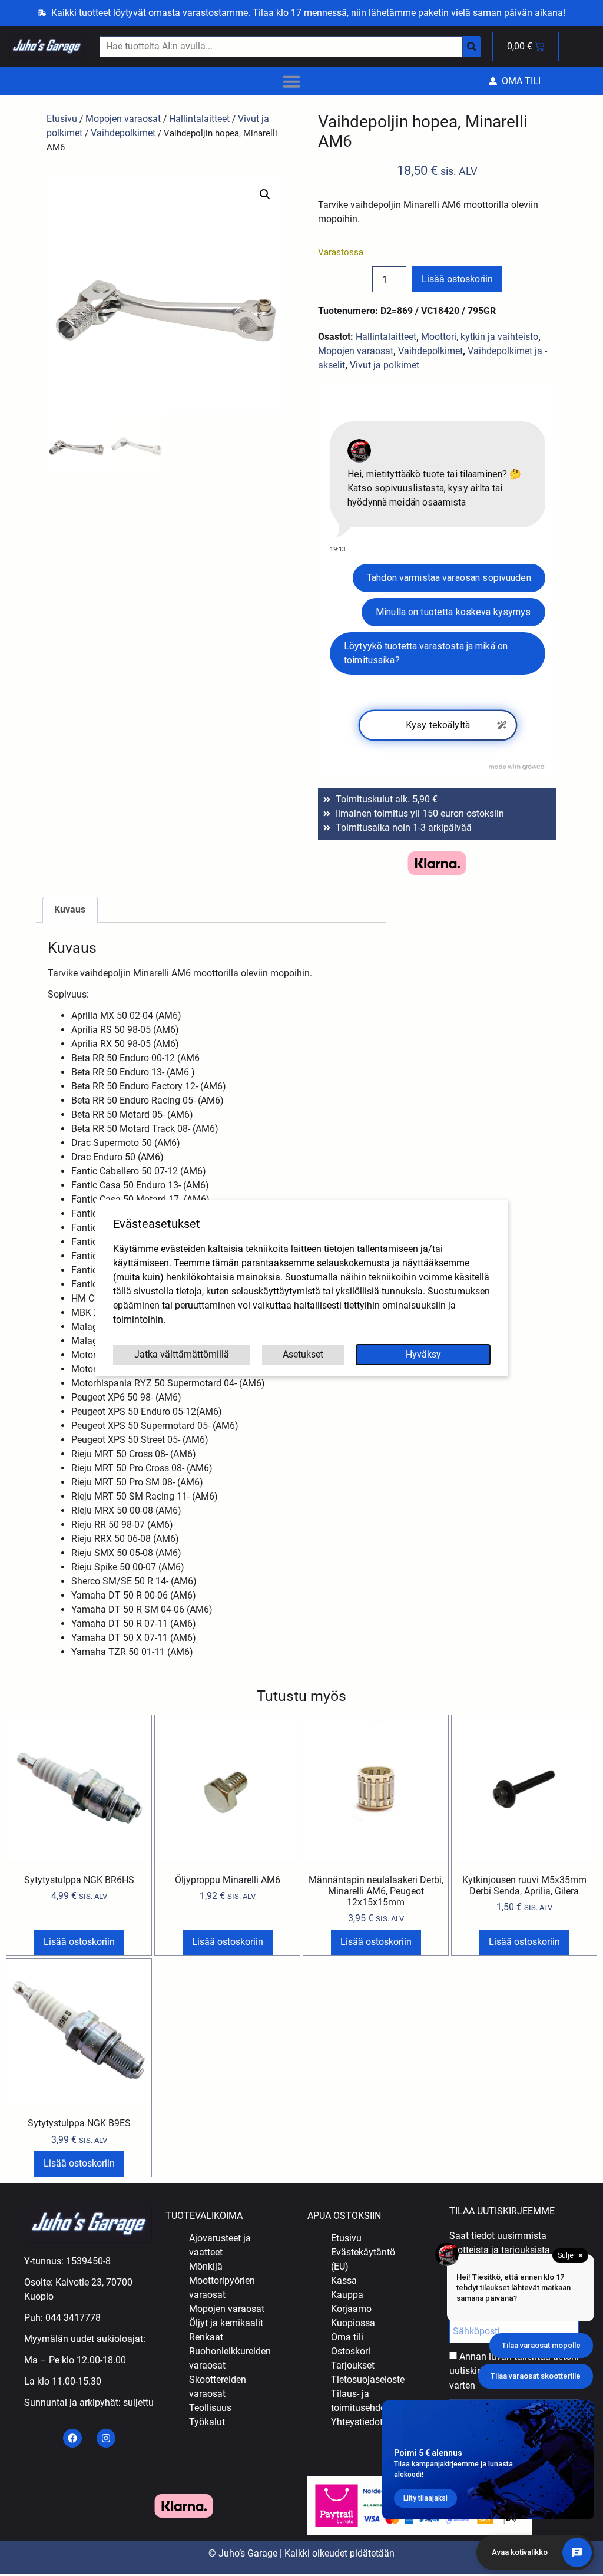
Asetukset (303, 1354)
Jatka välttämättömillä (182, 1354)
